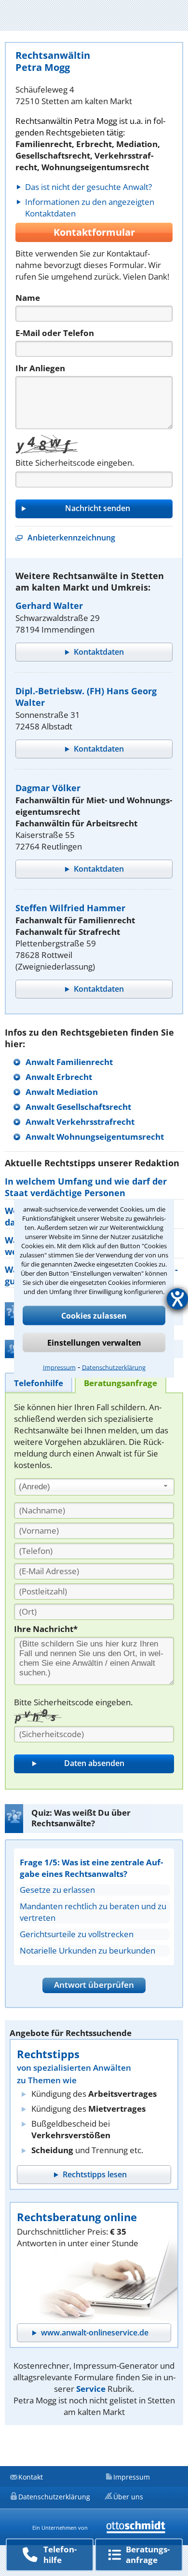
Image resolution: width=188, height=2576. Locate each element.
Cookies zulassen (94, 1315)
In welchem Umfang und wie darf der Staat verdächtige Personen (86, 1187)
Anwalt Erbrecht (59, 1077)
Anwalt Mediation (62, 1092)
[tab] (39, 1382)
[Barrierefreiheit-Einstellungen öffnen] (177, 1299)
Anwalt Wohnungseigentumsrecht (95, 1137)
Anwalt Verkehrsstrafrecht (80, 1122)
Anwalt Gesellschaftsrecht (78, 1107)
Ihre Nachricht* (46, 1629)
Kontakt (31, 2477)
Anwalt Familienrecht (69, 1062)
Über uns (128, 2497)
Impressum (59, 1367)
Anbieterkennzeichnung (71, 538)
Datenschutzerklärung (114, 1367)
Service (91, 2389)
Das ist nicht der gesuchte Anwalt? (88, 187)
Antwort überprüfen (94, 1985)
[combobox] (94, 1487)
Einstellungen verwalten (94, 1342)
